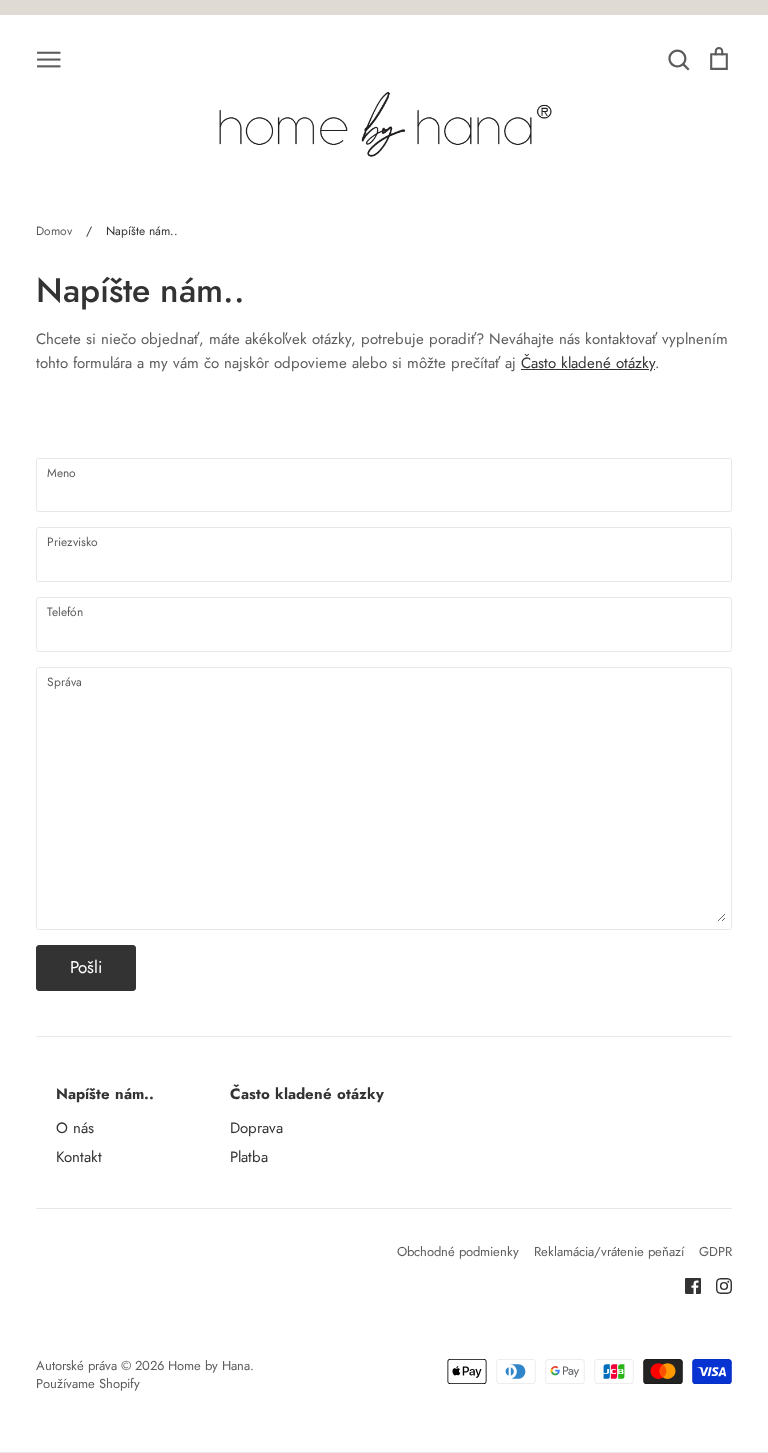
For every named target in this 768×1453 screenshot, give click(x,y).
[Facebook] (685, 1285)
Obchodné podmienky (458, 1251)
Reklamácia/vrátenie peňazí (609, 1251)
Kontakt (79, 1157)
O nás (75, 1128)
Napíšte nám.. (105, 1094)
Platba (249, 1157)
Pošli (86, 967)
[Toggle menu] (49, 58)
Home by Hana (209, 1365)
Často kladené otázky (588, 363)
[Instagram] (716, 1285)
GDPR (715, 1251)
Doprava (256, 1128)
